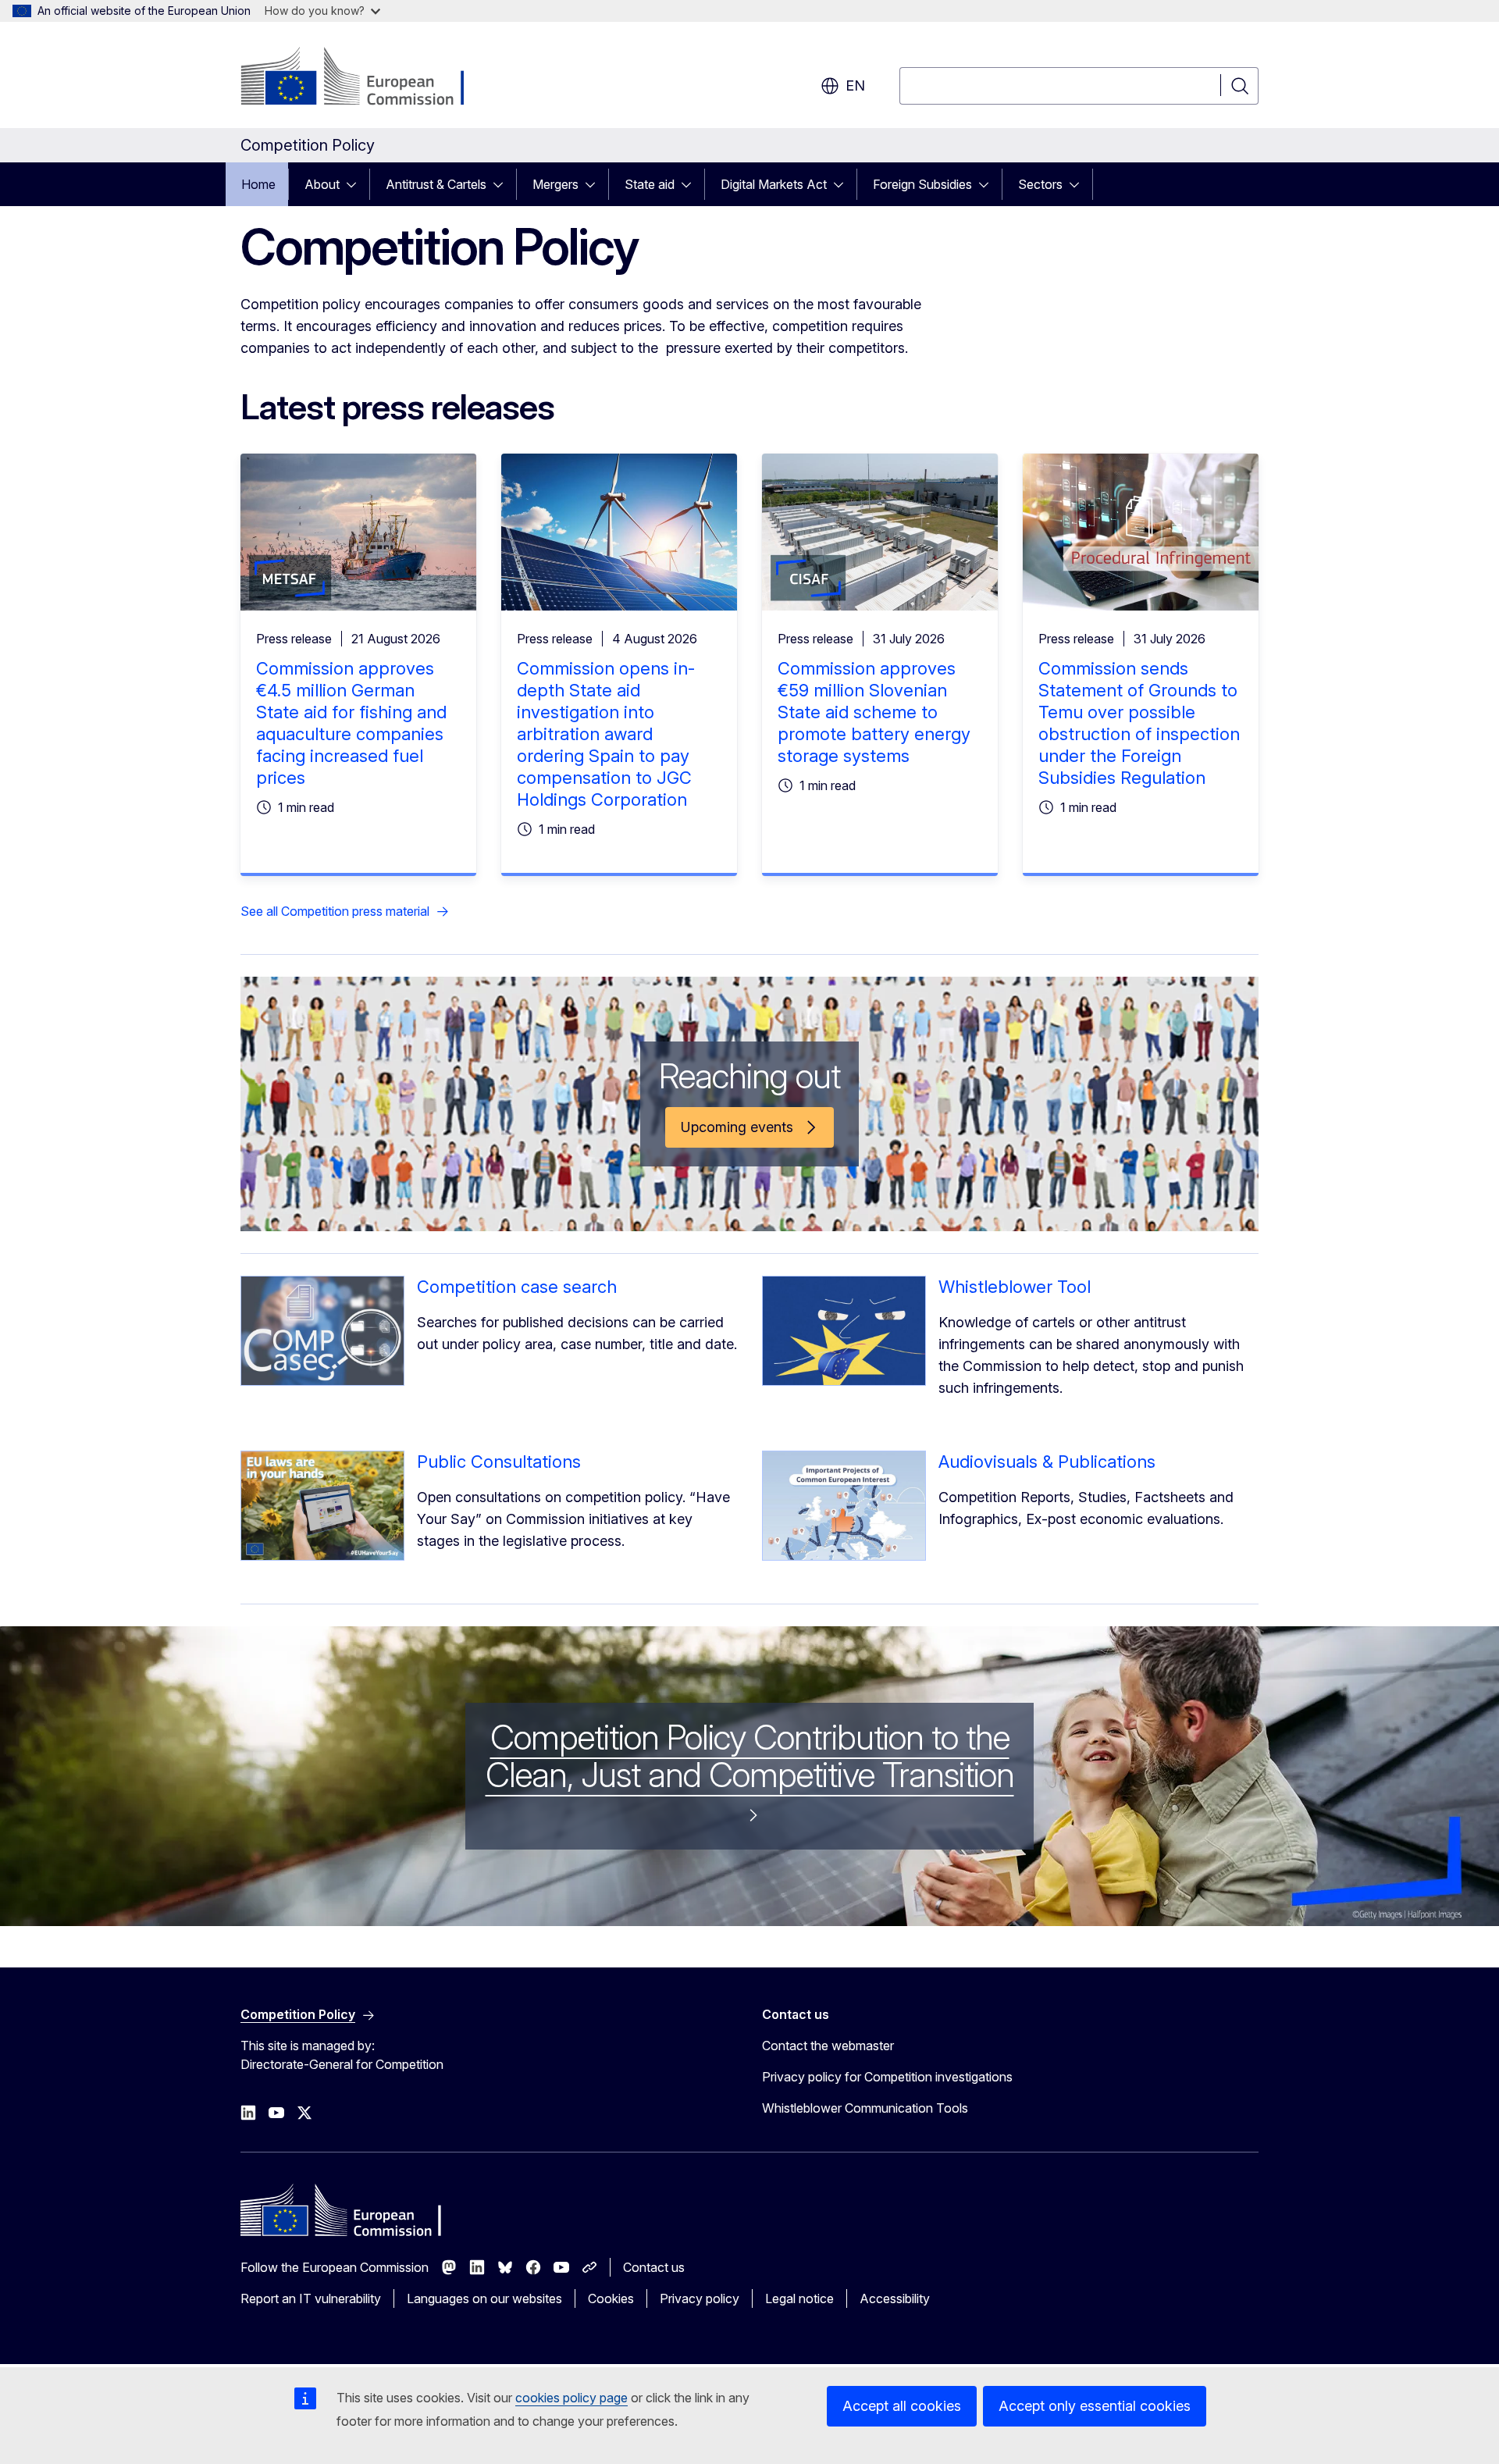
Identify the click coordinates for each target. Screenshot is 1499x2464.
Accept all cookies (902, 2406)
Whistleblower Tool (1015, 1287)
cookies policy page (571, 2398)
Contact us (654, 2267)
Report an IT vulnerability (311, 2298)
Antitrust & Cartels (436, 184)
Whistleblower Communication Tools (865, 2108)
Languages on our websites (484, 2298)
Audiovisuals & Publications (1047, 1462)
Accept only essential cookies (1095, 2406)
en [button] (855, 85)
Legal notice (799, 2298)
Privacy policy (700, 2298)
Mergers (555, 184)
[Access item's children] (356, 184)
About (322, 184)
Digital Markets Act (774, 184)
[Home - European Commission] (367, 78)
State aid (650, 184)
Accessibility (895, 2298)
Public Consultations (499, 1462)
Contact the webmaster (828, 2046)
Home (258, 184)
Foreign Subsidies (922, 184)
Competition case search (517, 1287)
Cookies (611, 2298)
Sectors (1040, 184)
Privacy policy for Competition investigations (887, 2077)
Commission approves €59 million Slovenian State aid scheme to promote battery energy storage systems (874, 712)
